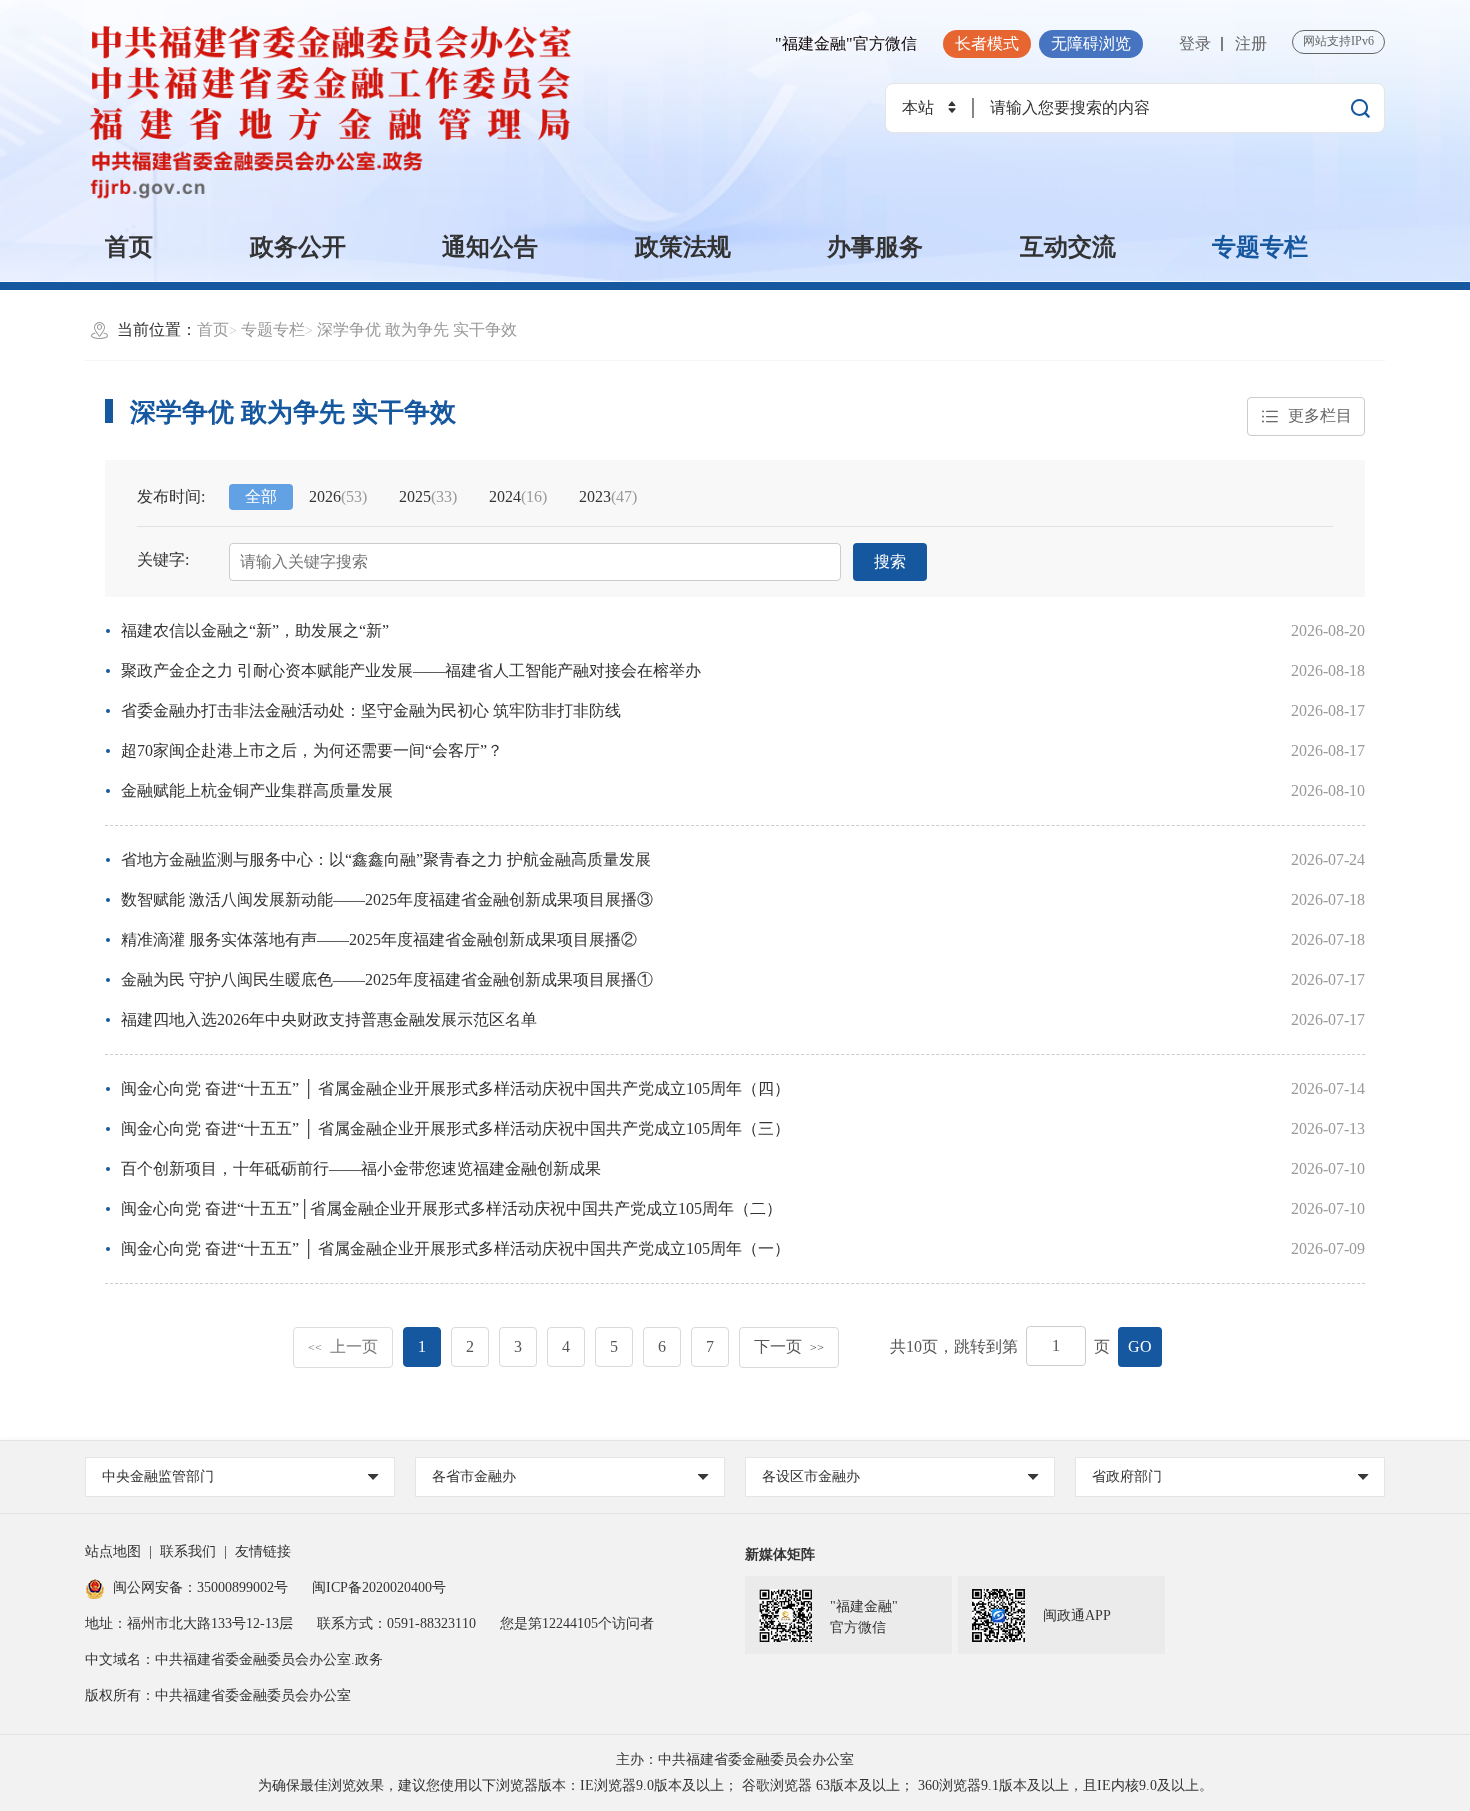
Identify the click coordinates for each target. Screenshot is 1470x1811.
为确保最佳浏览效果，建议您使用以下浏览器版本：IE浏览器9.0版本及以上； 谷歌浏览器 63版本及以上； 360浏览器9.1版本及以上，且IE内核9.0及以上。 (735, 1785)
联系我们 (188, 1551)
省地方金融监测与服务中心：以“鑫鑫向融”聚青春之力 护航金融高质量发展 (386, 859)
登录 (1195, 43)
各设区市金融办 (811, 1476)
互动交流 (1068, 247)
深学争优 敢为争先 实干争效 (417, 329)
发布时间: (171, 496)
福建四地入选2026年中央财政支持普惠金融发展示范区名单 (329, 1019)
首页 (129, 247)
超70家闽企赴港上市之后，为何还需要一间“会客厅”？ (312, 750)
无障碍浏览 (1091, 43)
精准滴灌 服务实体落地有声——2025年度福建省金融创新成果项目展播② (379, 939)
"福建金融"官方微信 (846, 43)
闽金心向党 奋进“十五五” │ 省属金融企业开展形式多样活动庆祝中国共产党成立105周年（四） (455, 1088)
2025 (428, 496)
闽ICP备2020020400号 (379, 1587)
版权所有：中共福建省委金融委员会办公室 (218, 1695)
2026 (338, 496)
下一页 (789, 1346)
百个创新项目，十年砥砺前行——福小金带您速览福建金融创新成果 (361, 1168)
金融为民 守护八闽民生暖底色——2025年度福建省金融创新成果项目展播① (387, 979)
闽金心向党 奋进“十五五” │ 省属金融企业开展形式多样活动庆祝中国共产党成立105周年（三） (455, 1128)
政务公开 (298, 247)
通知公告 (490, 247)
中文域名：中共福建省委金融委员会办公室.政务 (234, 1659)
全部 (261, 496)
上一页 (343, 1346)
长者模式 (987, 43)
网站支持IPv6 (1338, 41)
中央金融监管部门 (158, 1476)
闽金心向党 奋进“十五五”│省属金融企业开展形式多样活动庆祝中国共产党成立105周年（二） (451, 1208)
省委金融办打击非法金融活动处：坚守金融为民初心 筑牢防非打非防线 (371, 710)
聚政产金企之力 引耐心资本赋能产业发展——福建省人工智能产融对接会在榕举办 (411, 670)
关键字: (163, 559)
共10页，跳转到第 (954, 1346)
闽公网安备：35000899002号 (200, 1587)
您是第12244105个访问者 (577, 1623)
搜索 (890, 561)
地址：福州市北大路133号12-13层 (189, 1623)
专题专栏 (1260, 247)
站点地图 (113, 1551)
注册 (1251, 43)
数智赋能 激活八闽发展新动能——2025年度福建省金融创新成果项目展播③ (387, 899)
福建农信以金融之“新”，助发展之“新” (255, 630)
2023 (608, 496)
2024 (518, 496)
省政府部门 (1127, 1476)
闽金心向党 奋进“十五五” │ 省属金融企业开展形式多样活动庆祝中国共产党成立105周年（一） (455, 1248)
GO (1140, 1346)
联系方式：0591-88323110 (396, 1623)
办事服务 (875, 247)
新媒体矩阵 (780, 1554)
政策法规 (683, 247)
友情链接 (263, 1551)
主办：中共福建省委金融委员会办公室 (735, 1759)
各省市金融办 (474, 1476)
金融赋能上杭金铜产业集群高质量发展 (257, 790)
